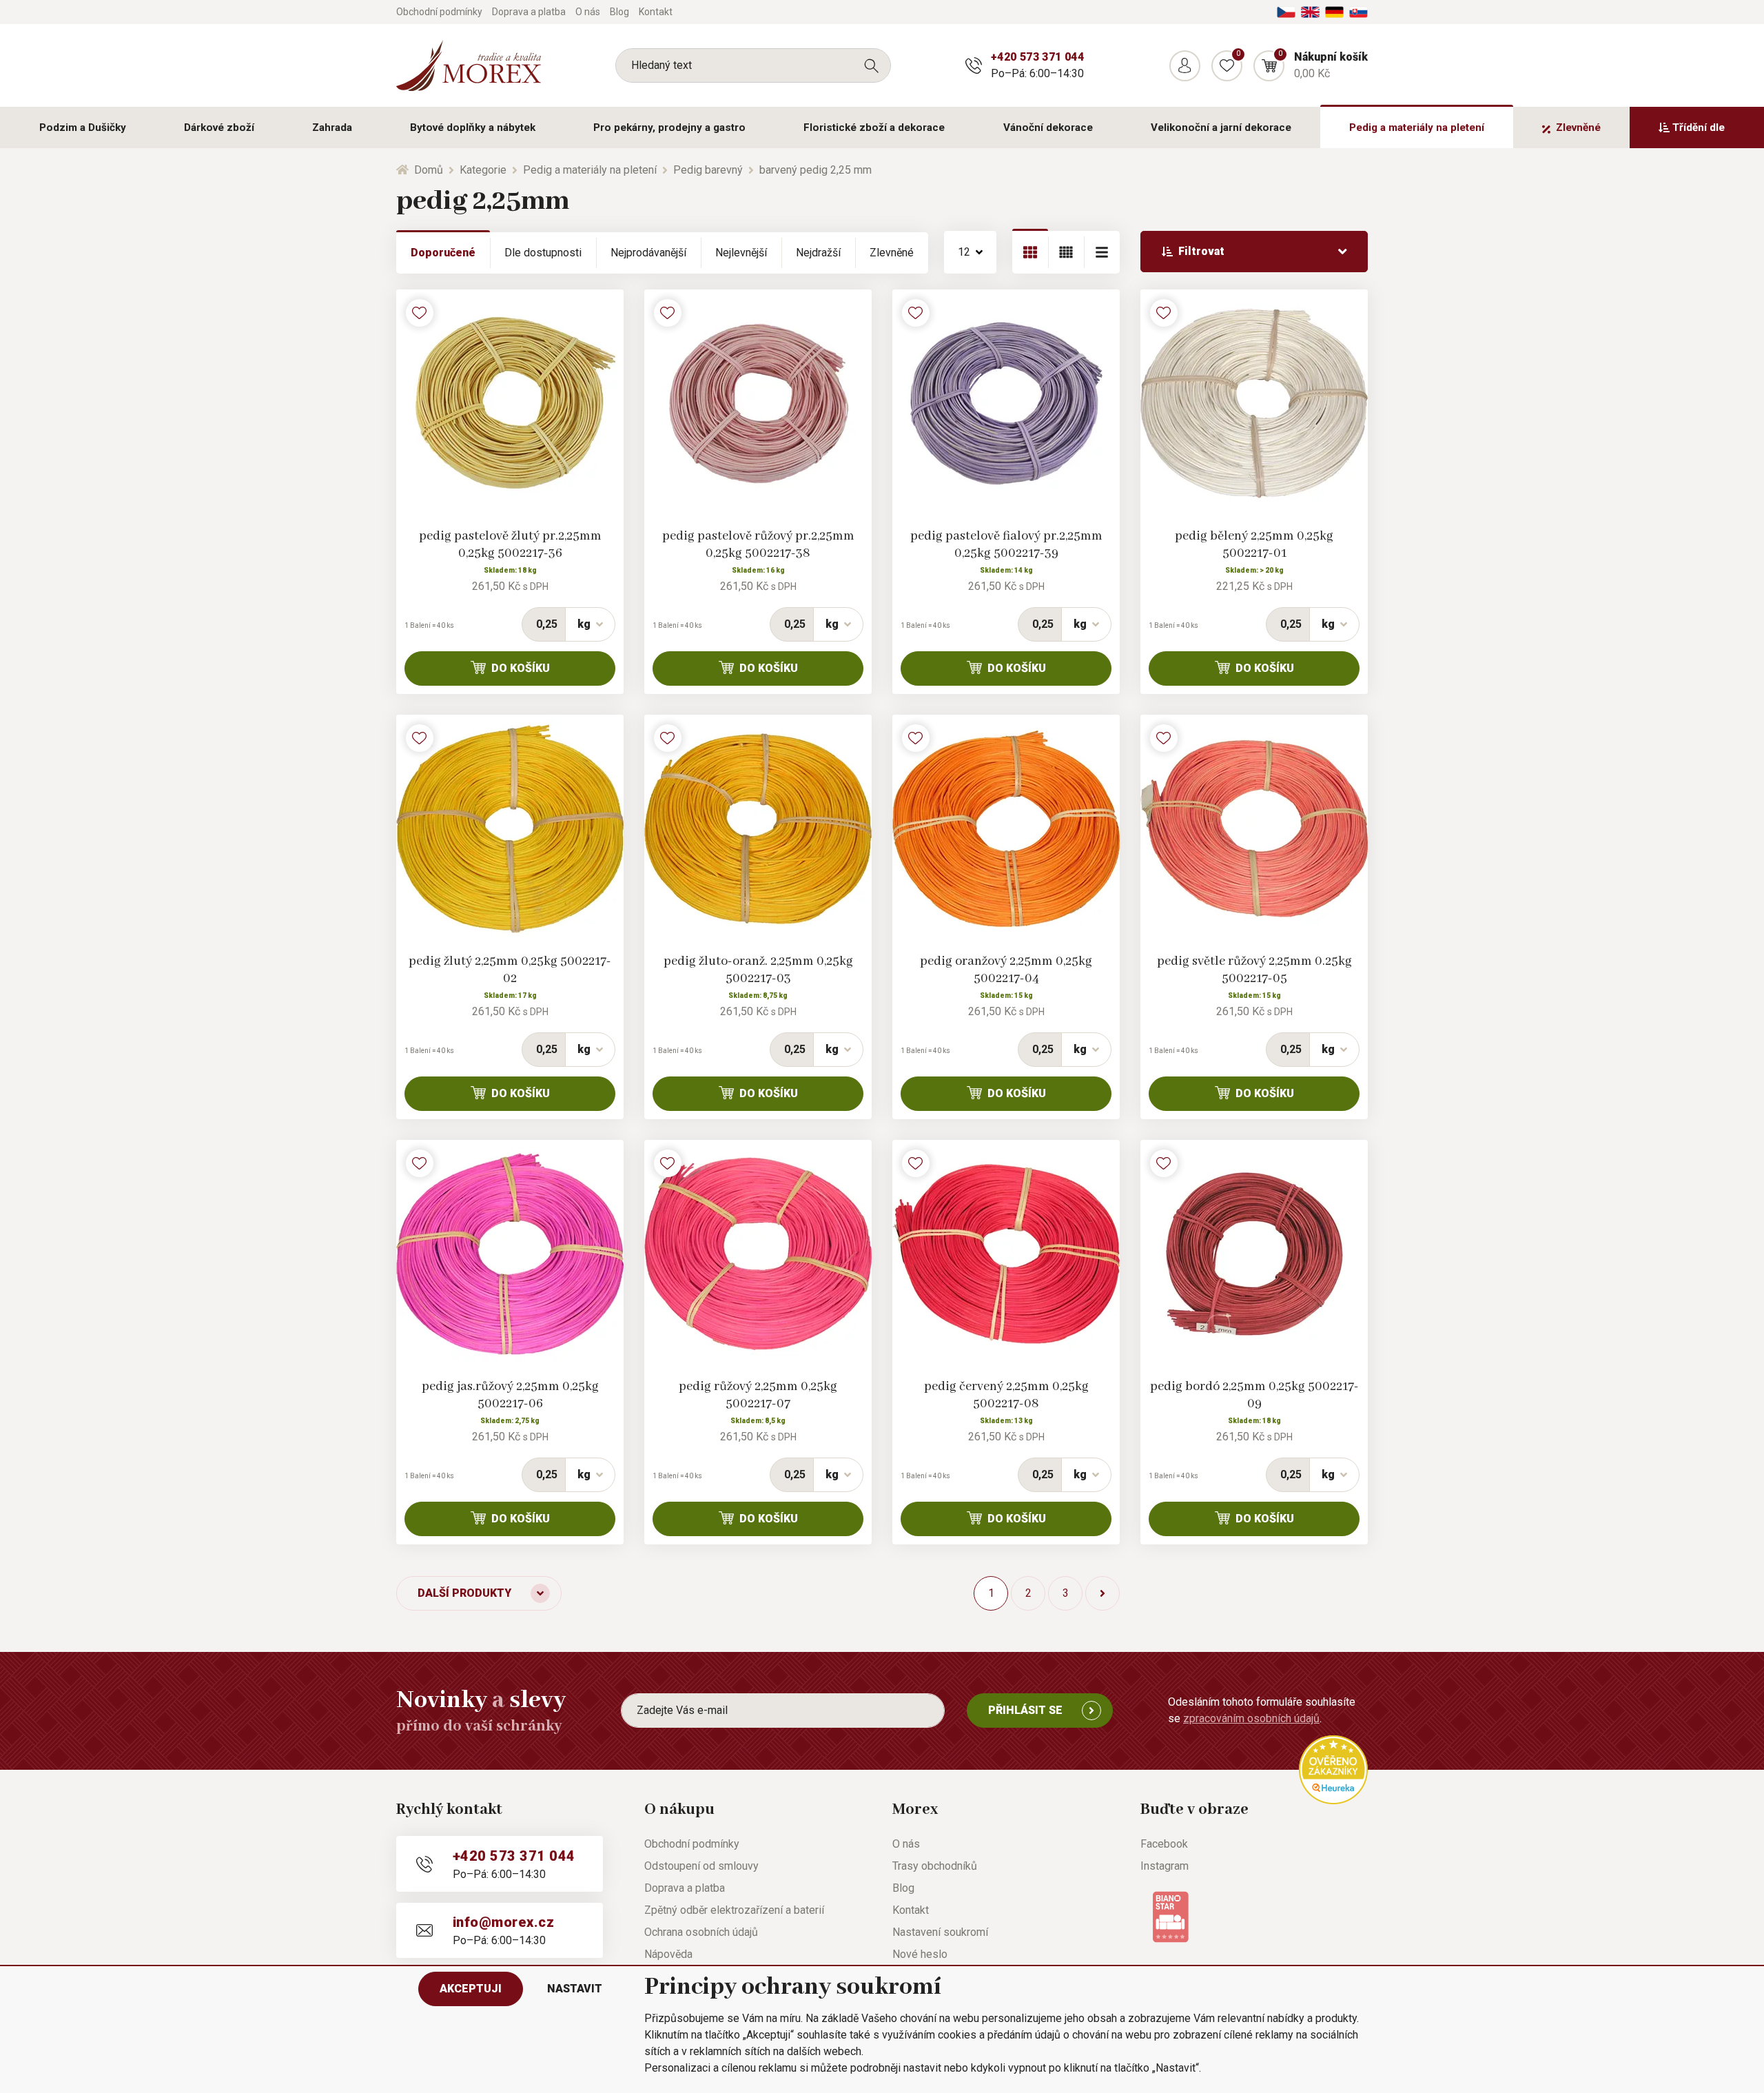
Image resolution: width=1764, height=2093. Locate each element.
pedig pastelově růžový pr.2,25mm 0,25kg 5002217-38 (758, 545)
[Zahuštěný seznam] (1102, 252)
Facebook (1164, 1844)
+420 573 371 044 (1037, 57)
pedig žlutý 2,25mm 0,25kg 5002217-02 (510, 970)
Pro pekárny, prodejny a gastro (669, 127)
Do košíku (521, 668)
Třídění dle (1699, 127)
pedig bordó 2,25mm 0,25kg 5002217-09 (1254, 1395)
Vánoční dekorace (1048, 127)
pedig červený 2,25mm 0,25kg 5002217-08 (1006, 1395)
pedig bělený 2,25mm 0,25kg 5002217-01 (1254, 545)
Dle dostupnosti (543, 253)
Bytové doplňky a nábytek (473, 127)
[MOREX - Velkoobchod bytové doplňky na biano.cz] (1170, 1916)
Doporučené (443, 253)
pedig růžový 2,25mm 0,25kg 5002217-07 (758, 1395)
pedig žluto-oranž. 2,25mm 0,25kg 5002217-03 (758, 970)
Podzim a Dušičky (83, 127)
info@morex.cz (503, 1922)
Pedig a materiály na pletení (1417, 127)
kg (584, 624)
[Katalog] (1030, 252)
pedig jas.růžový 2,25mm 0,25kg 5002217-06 (510, 1395)
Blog (619, 12)
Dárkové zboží (219, 127)
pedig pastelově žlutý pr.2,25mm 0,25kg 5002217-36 (510, 545)
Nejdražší (818, 253)
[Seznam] (1066, 252)
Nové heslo (920, 1954)
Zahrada (332, 127)
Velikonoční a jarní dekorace (1221, 127)
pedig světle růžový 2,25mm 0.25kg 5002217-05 (1254, 970)
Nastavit (575, 1989)
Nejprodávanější (648, 253)
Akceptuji (471, 1989)
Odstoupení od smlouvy (701, 1866)
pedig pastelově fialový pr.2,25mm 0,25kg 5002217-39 (1006, 545)
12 (964, 252)
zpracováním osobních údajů (1251, 1718)
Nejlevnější (741, 253)
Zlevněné (1578, 127)
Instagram (1165, 1866)
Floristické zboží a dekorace (874, 127)
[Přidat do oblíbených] (420, 313)
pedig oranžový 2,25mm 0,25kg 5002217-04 (1006, 970)
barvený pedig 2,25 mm (816, 170)
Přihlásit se (1025, 1710)
